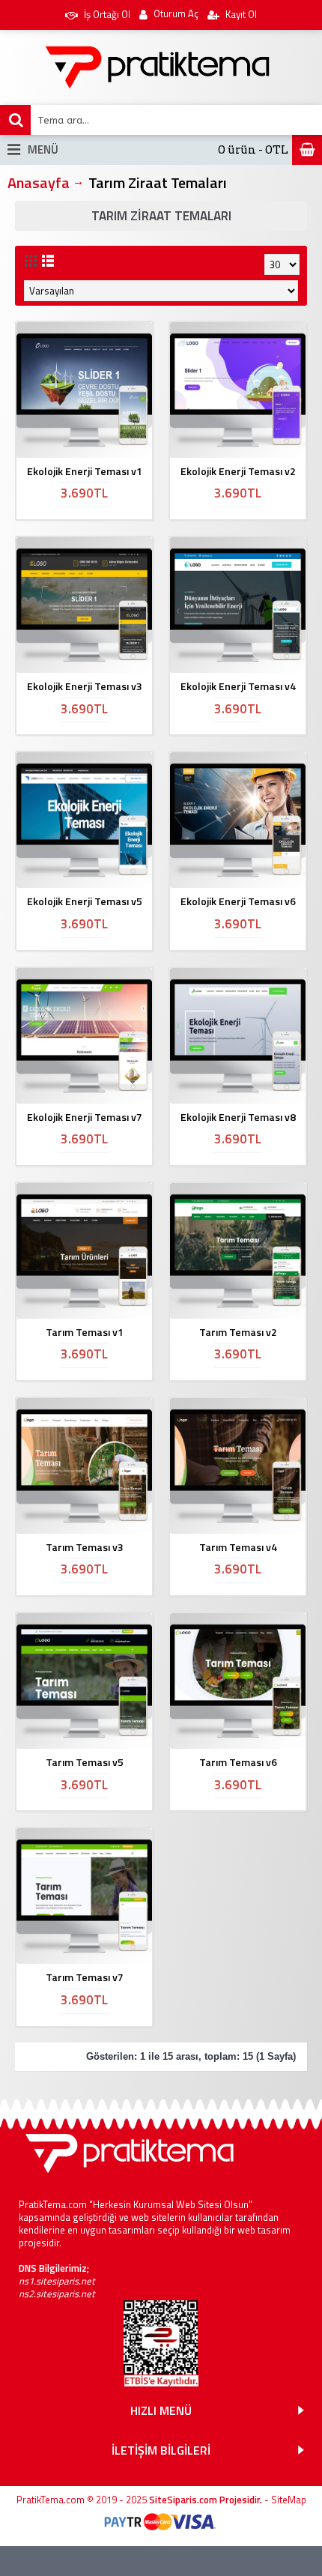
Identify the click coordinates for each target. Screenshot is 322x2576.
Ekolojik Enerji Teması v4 (238, 686)
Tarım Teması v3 (85, 1547)
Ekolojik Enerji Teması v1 (85, 471)
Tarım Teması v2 (238, 1332)
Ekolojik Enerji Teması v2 (238, 471)
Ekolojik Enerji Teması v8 (238, 1117)
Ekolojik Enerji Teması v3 (85, 686)
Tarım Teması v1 (85, 1332)
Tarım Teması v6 (238, 1762)
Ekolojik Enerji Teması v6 (238, 901)
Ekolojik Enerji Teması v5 (85, 901)
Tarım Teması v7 (85, 1977)
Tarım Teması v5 (85, 1762)
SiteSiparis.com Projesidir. (206, 2500)
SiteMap (289, 2500)
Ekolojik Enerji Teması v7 (85, 1117)
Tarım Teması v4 (238, 1547)
